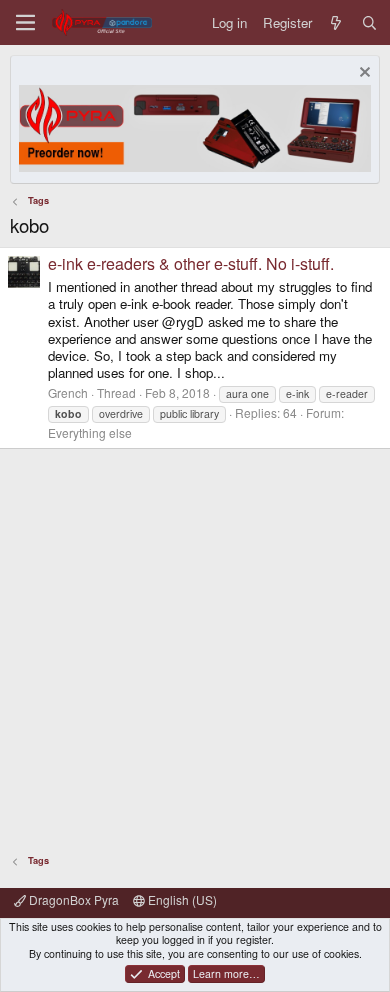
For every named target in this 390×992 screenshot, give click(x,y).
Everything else (90, 432)
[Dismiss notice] (362, 74)
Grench (68, 392)
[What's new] (336, 22)
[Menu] (25, 22)
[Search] (369, 22)
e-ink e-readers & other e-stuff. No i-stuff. (191, 263)
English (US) (181, 899)
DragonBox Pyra (72, 899)
